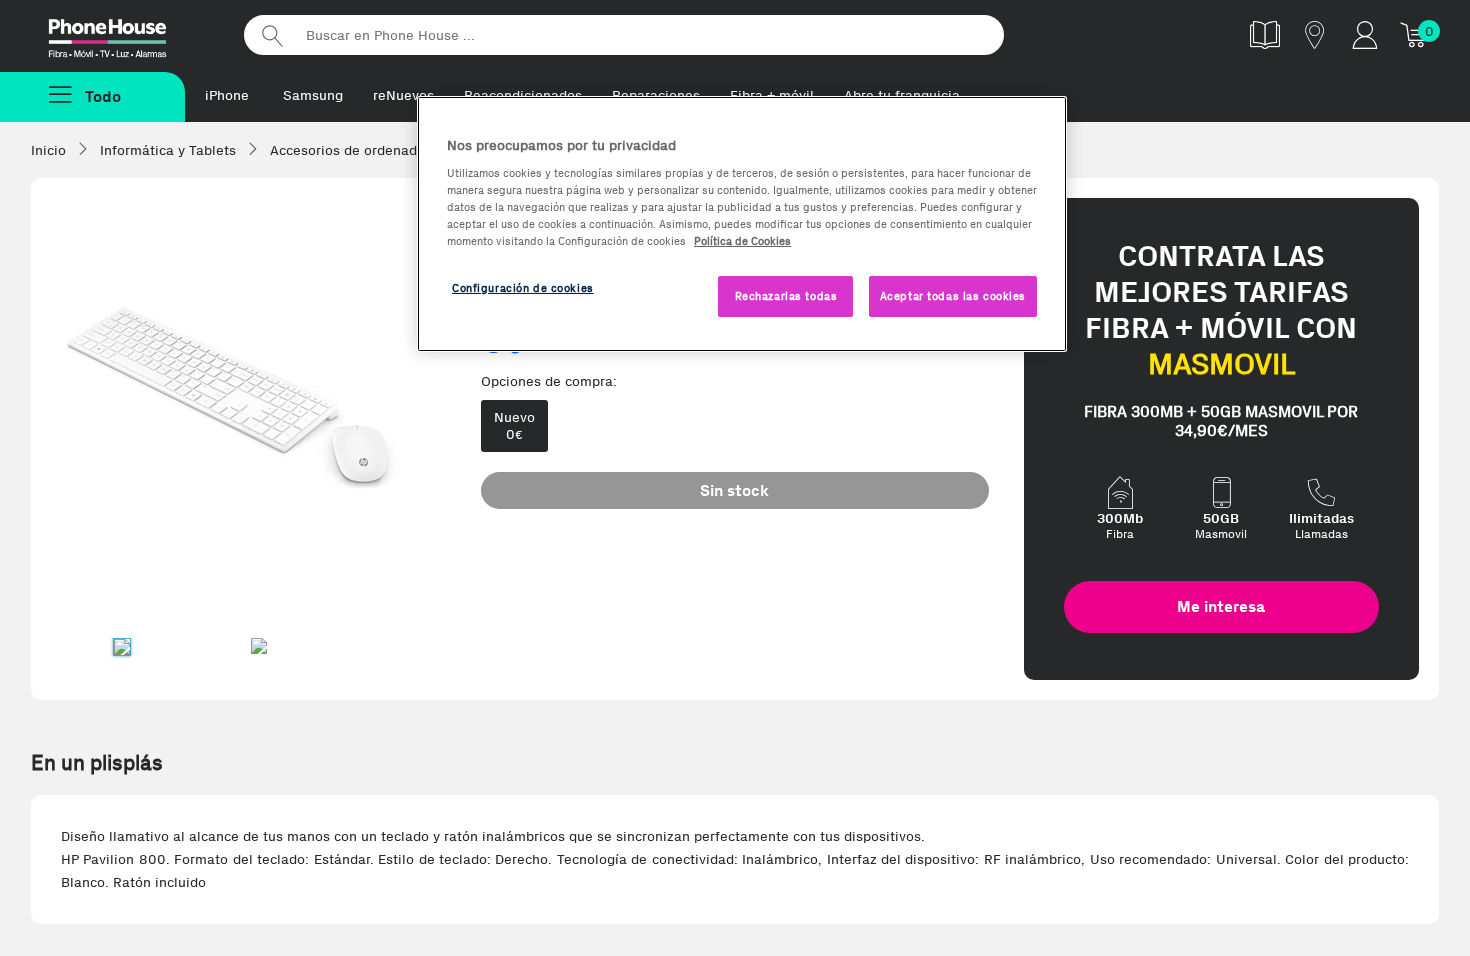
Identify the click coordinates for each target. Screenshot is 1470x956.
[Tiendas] (1315, 34)
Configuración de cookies (523, 288)
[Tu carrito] (1415, 34)
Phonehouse (125, 34)
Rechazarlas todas (786, 296)
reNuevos (403, 95)
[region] (742, 224)
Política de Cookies (742, 241)
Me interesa (1221, 606)
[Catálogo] (1265, 34)
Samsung (313, 95)
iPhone (227, 95)
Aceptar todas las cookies (953, 296)
